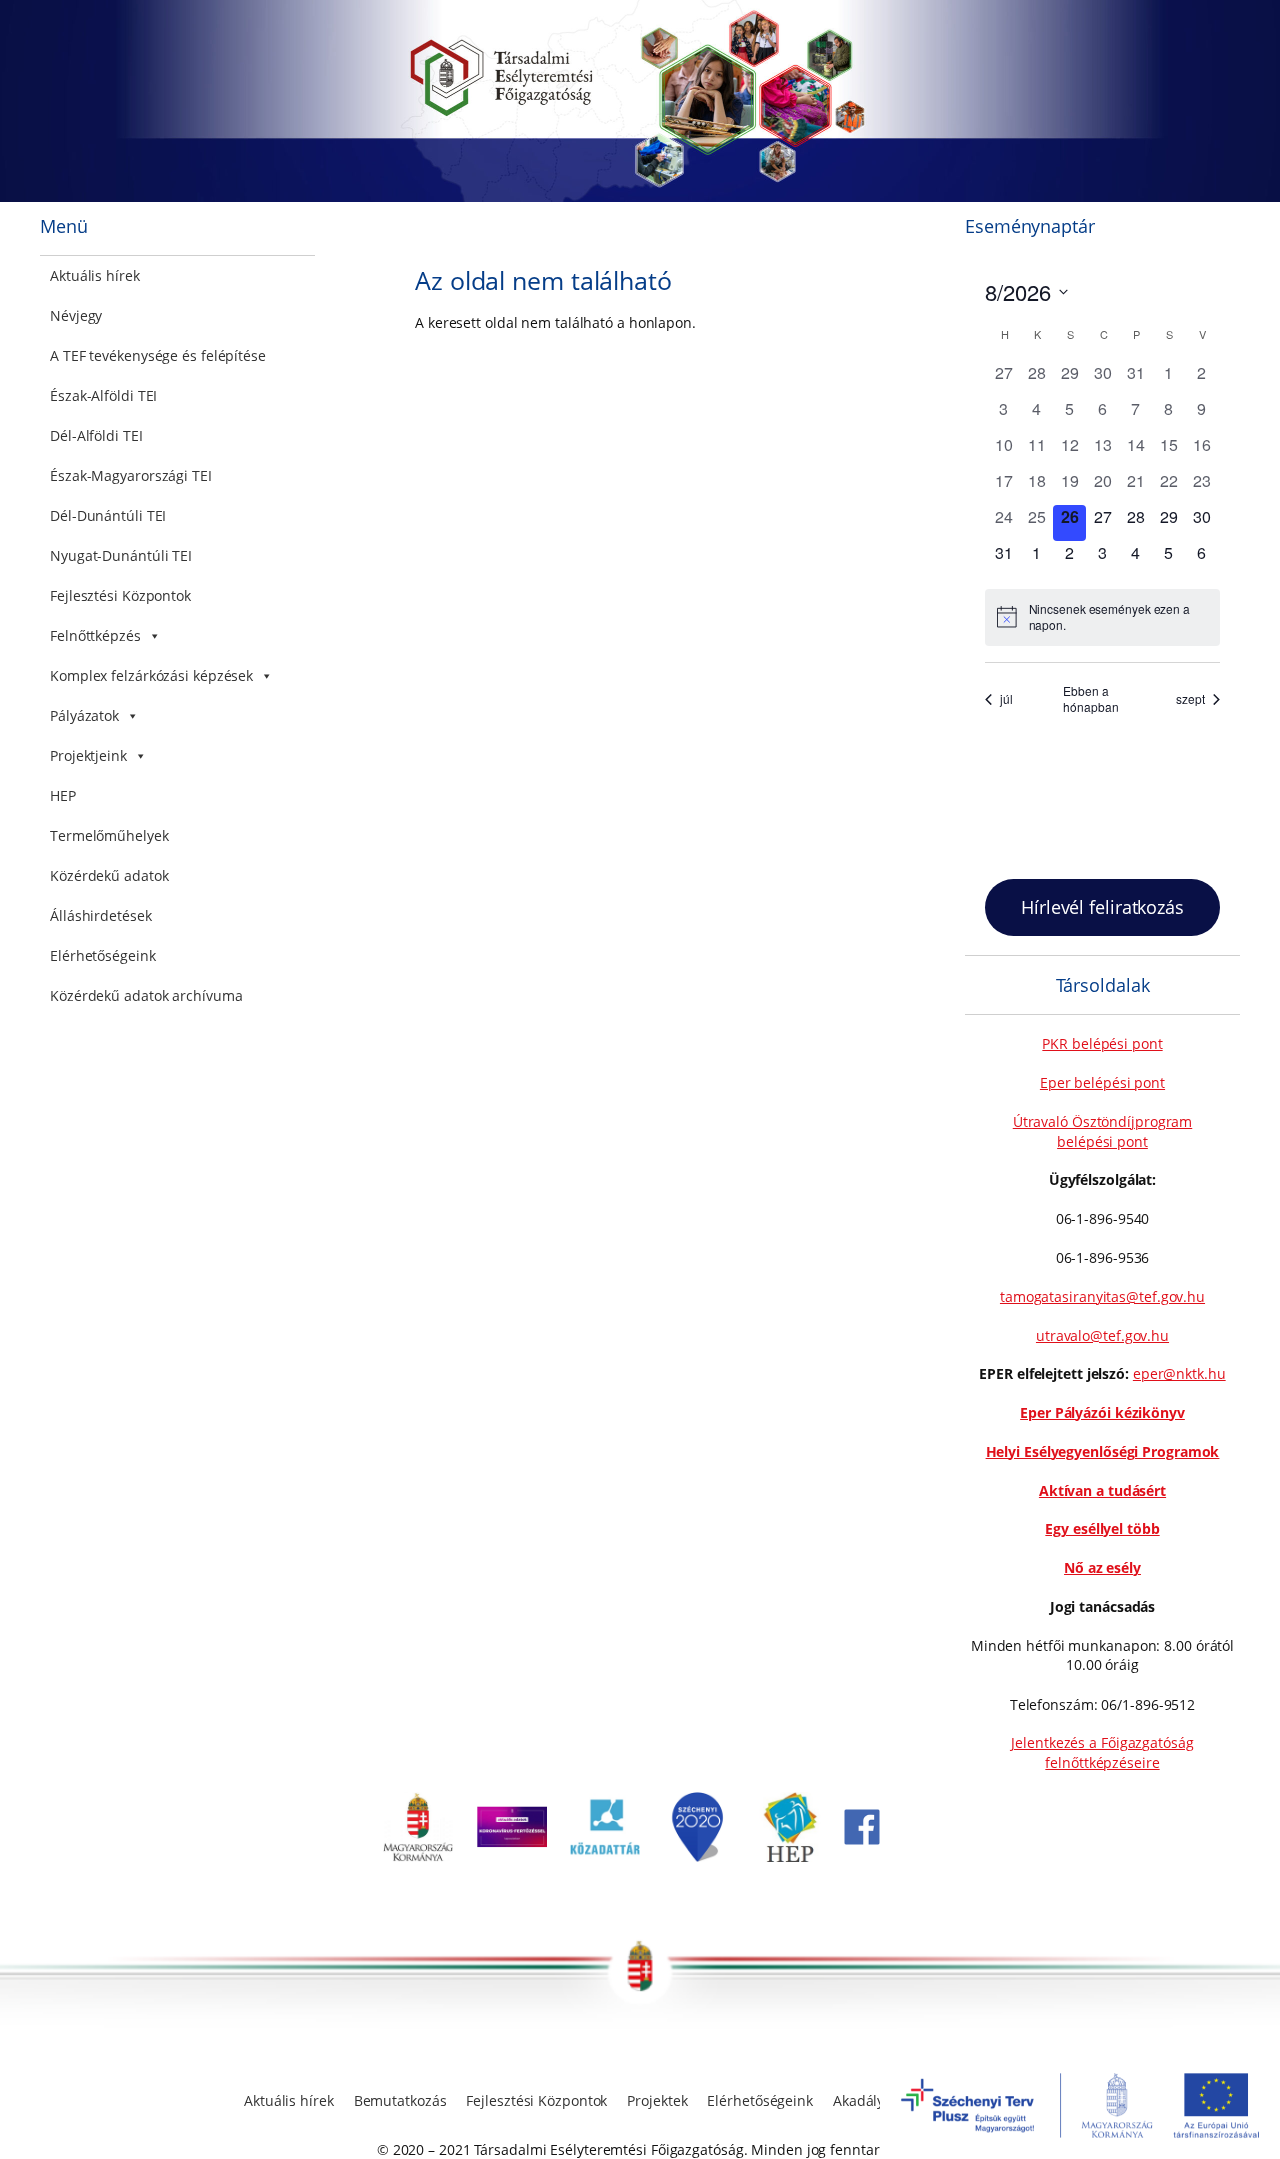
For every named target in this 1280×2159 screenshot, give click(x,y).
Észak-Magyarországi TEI (131, 475)
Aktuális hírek (95, 275)
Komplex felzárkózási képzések (151, 675)
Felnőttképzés (95, 635)
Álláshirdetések (101, 915)
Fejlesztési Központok (120, 595)
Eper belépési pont (1102, 1082)
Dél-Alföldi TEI (96, 435)
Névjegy (76, 315)
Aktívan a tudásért (1102, 1490)
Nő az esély (1102, 1567)
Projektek (657, 2100)
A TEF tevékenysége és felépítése (158, 355)
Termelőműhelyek (109, 835)
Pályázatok (84, 715)
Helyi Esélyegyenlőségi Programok (1103, 1451)
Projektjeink (88, 755)
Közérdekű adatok (109, 875)
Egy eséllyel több (1102, 1528)
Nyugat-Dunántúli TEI (121, 555)
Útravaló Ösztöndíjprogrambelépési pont (1103, 1131)
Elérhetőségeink (103, 955)
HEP (63, 795)
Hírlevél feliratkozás (1102, 907)
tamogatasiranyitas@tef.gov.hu (1102, 1296)
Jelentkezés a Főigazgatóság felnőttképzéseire (1102, 1752)
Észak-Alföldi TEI (103, 395)
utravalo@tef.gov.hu (1102, 1335)
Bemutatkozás (400, 2100)
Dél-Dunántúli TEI (108, 515)
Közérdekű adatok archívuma (146, 995)
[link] (418, 1856)
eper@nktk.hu (1179, 1373)
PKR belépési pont (1102, 1043)
